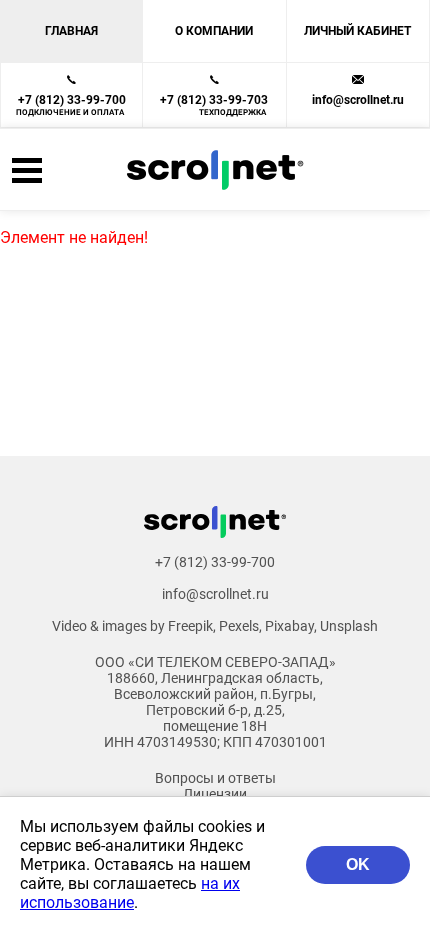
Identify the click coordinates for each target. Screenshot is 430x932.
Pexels (239, 626)
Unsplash (349, 626)
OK (358, 864)
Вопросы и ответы (215, 778)
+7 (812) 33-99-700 (71, 105)
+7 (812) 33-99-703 (214, 105)
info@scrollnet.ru (358, 100)
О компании (214, 31)
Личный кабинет (357, 31)
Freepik (190, 626)
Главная (71, 31)
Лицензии (215, 794)
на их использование (130, 893)
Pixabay (289, 626)
